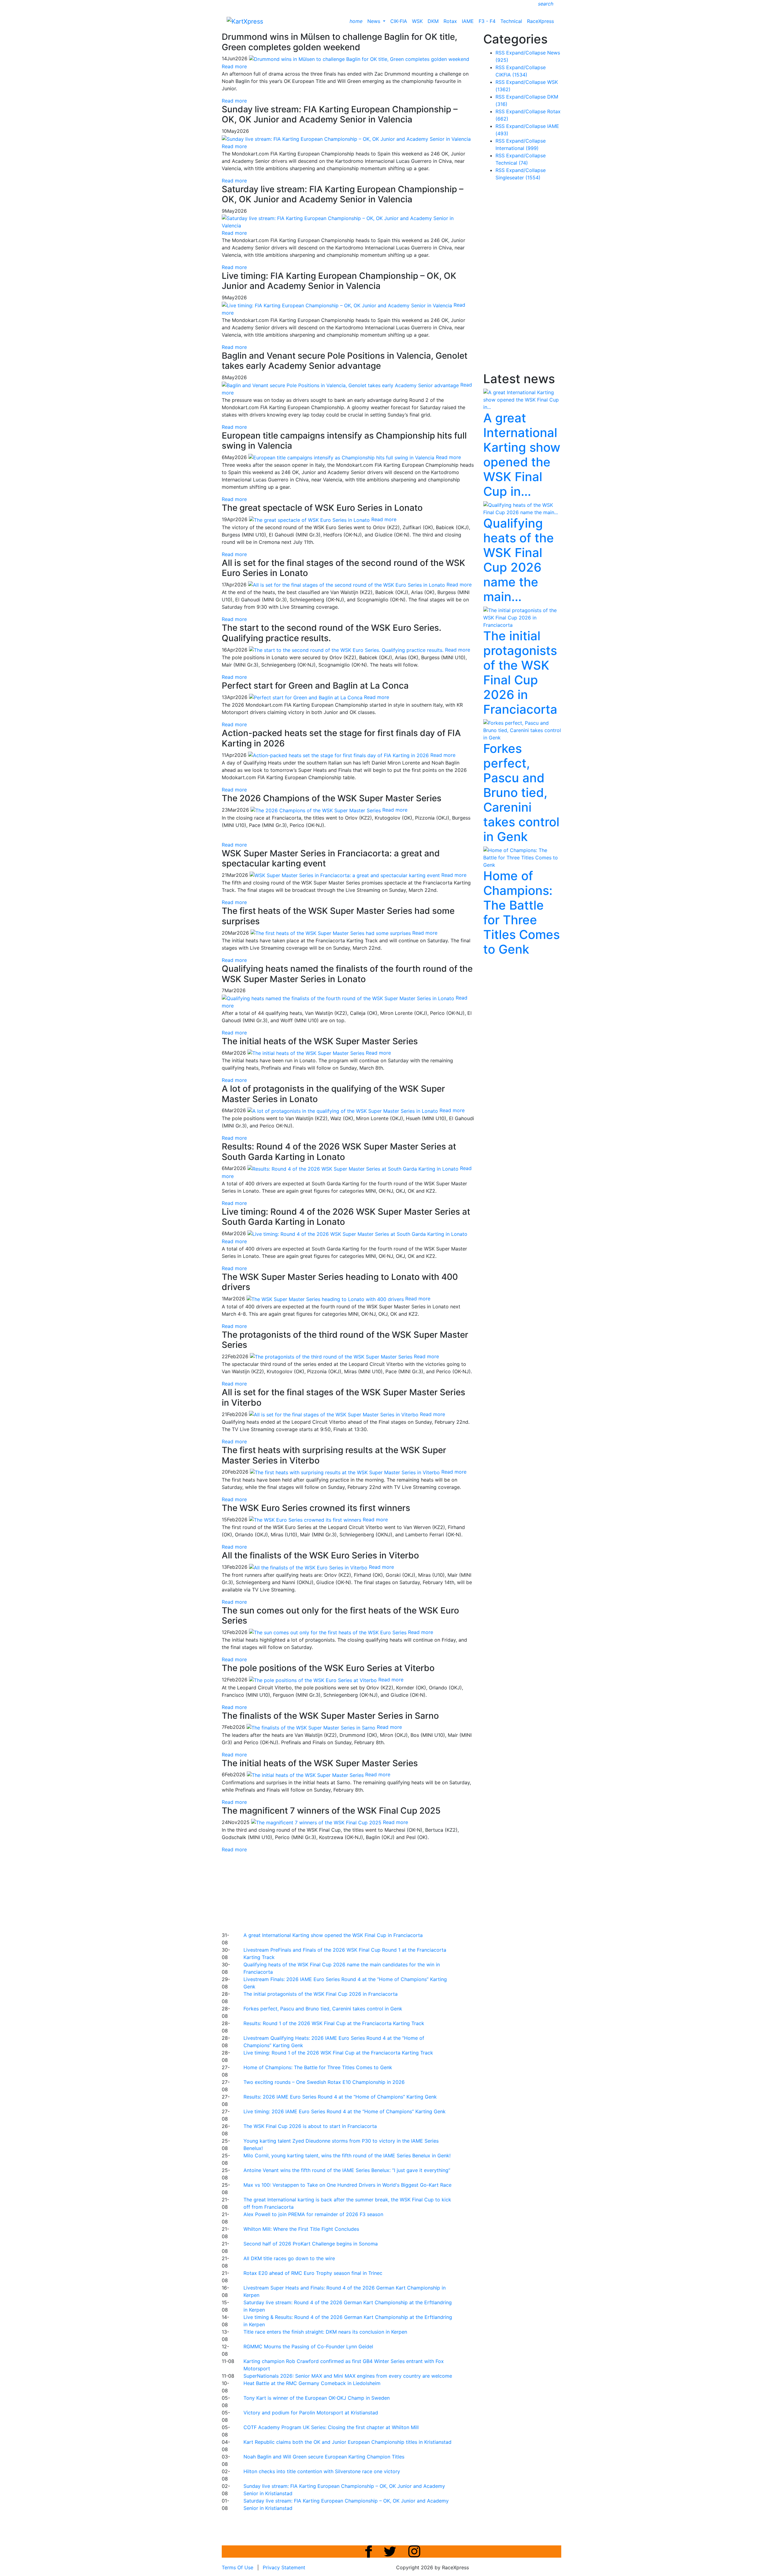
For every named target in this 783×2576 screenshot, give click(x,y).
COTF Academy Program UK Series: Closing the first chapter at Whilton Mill (331, 2427)
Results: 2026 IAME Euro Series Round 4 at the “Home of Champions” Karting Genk (340, 2097)
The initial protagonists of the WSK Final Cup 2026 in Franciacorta (321, 1994)
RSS (500, 53)
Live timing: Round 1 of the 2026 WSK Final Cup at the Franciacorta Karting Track (338, 2053)
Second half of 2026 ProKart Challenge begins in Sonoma (311, 2244)
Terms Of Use (237, 2567)
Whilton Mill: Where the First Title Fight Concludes (301, 2229)
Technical (511, 21)
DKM (433, 21)
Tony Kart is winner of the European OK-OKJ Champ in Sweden (317, 2398)
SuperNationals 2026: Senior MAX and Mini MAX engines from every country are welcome (348, 2376)
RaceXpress (540, 21)
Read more (234, 101)
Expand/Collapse (526, 53)
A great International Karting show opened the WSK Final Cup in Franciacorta (333, 1935)
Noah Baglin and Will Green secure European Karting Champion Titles (324, 2457)
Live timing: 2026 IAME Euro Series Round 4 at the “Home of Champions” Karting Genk (345, 2111)
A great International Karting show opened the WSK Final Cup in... (522, 455)
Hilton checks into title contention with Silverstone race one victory (322, 2471)
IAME (468, 21)
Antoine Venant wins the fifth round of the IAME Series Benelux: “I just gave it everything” (347, 2170)
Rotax (450, 21)
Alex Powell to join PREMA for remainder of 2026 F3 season (313, 2214)
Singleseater (518, 178)
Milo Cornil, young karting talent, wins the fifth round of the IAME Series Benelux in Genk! (347, 2155)
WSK (417, 21)
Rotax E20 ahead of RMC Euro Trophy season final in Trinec (313, 2273)
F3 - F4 (487, 21)
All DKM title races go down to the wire (289, 2258)
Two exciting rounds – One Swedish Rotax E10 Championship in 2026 (324, 2082)
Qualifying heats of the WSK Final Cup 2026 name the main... (519, 560)
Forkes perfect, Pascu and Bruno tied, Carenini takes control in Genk (323, 2009)
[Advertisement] (370, 1891)
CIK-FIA (399, 21)
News (375, 21)
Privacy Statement (284, 2567)
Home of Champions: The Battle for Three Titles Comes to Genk (318, 2067)
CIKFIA (511, 75)
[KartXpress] (245, 21)
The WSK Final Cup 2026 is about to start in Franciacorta (310, 2126)
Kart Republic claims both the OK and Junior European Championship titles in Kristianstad (347, 2442)
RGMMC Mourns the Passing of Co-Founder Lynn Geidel (308, 2346)
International (517, 148)
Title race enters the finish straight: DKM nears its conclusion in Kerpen (325, 2332)
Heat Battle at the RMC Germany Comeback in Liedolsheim (312, 2383)
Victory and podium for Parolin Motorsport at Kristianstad (311, 2413)
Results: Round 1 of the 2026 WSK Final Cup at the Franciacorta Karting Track (334, 2023)
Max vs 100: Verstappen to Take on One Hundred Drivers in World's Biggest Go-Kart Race (347, 2185)
